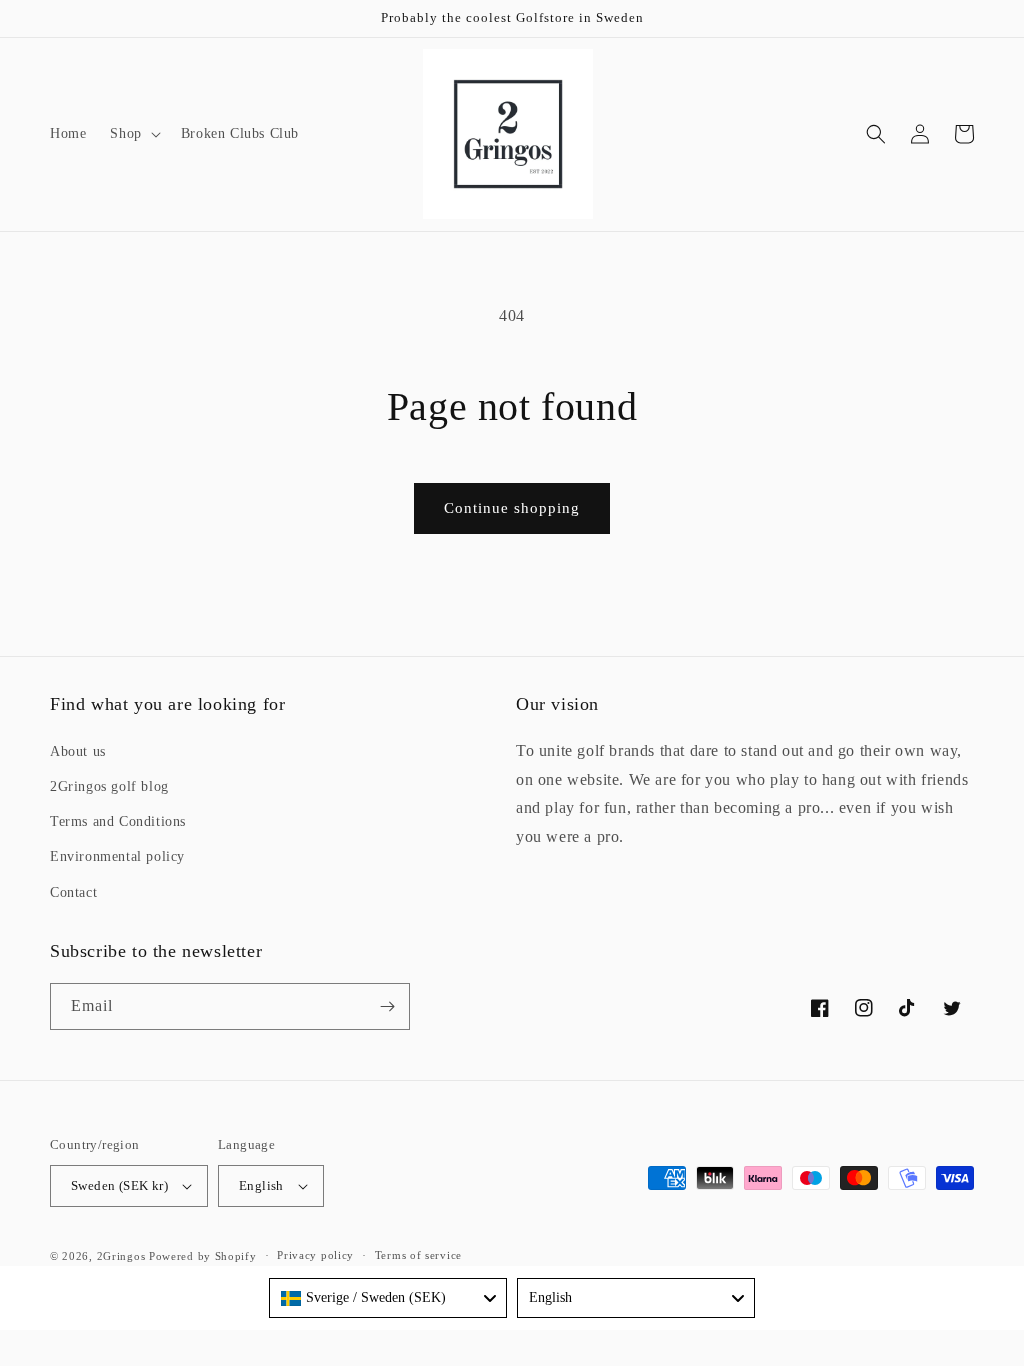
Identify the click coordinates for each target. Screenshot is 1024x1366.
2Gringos (121, 1256)
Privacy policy (315, 1255)
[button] (133, 134)
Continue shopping (512, 508)
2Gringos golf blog (109, 786)
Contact (73, 892)
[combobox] (388, 1298)
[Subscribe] (387, 1006)
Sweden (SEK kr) (119, 1185)
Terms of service (418, 1255)
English (261, 1185)
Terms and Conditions (118, 821)
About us (78, 751)
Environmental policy (117, 856)
